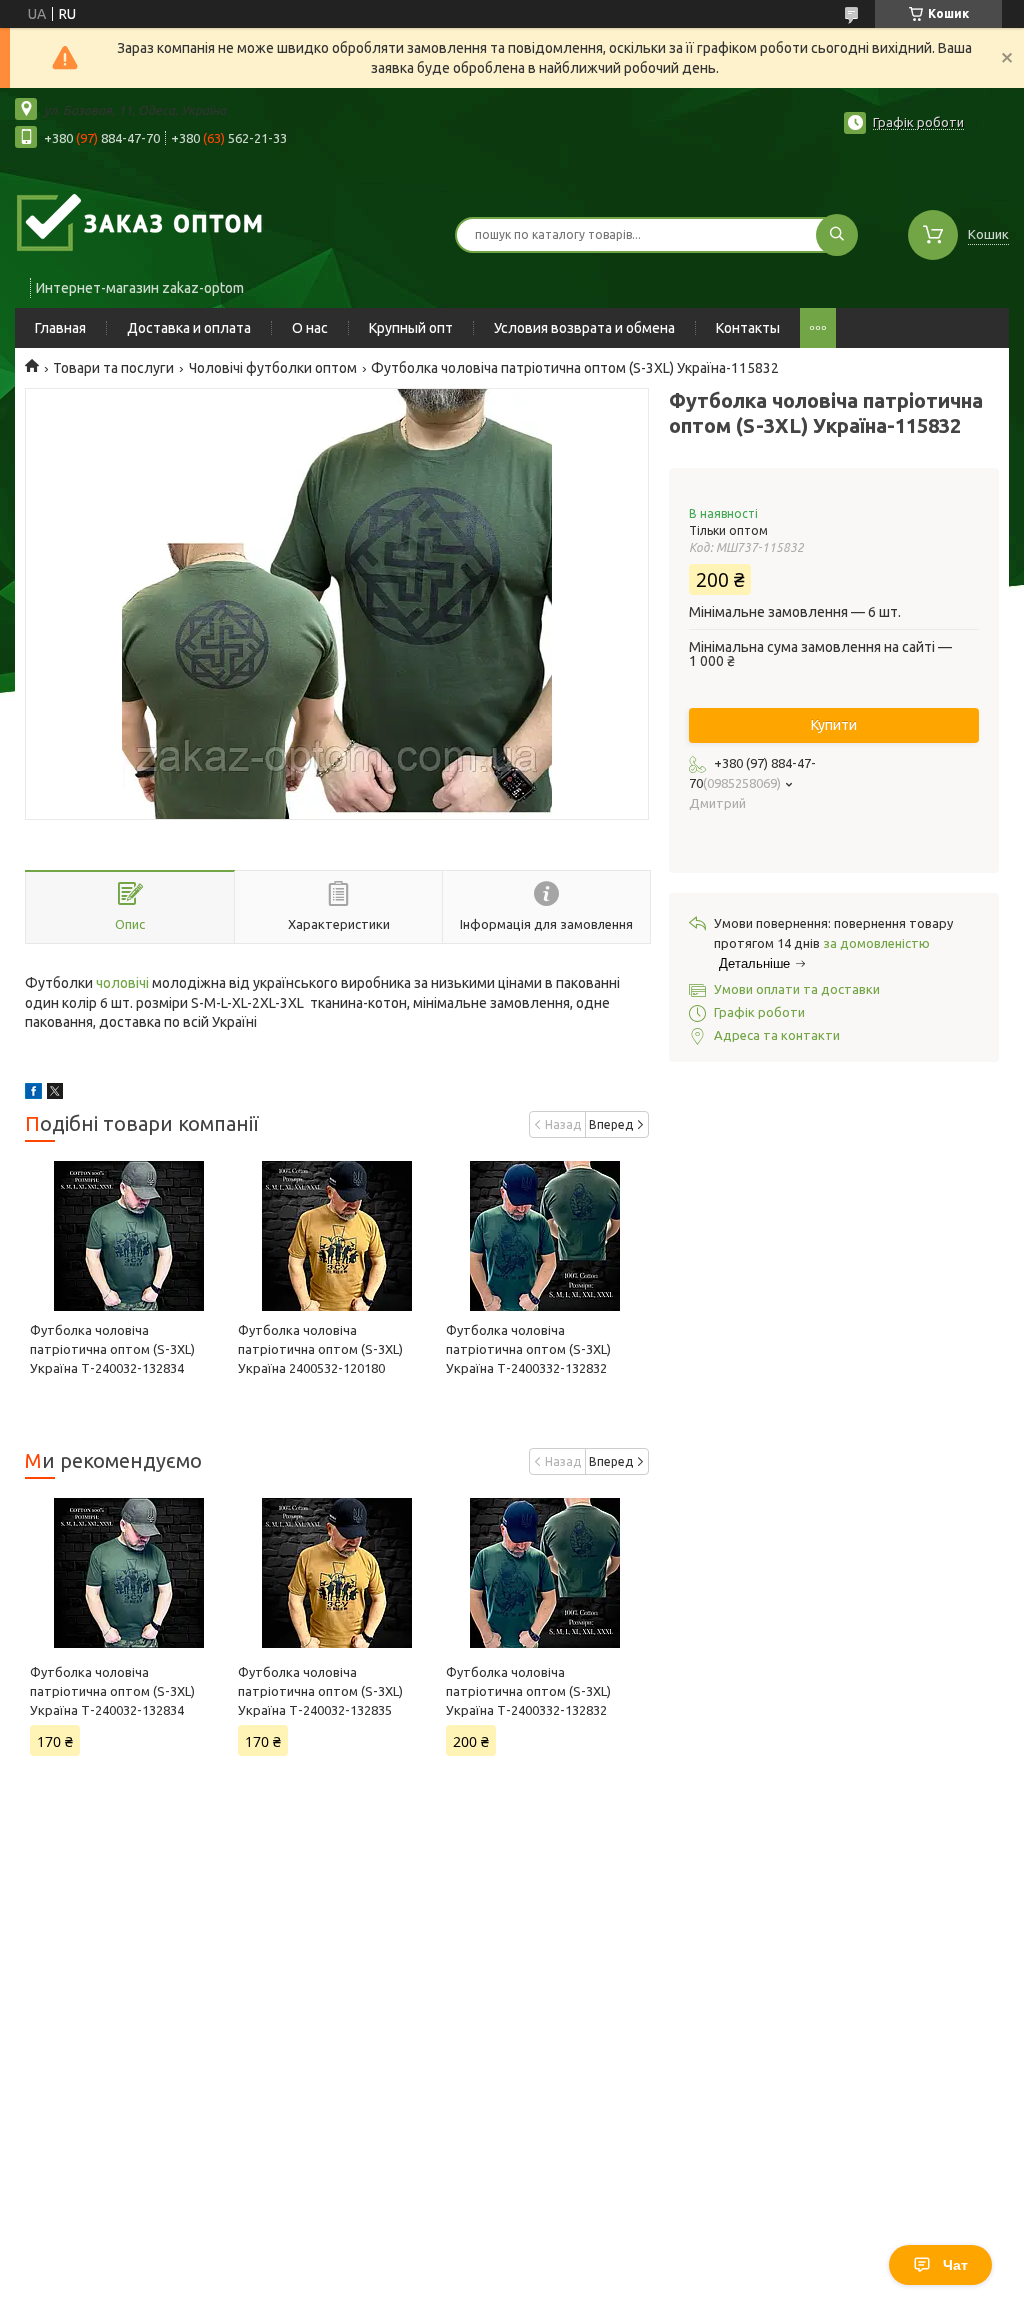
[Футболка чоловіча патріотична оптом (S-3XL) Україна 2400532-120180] (337, 1236)
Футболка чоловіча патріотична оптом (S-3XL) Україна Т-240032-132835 (320, 1691)
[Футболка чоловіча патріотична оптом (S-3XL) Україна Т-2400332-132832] (545, 1236)
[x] (55, 1094)
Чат (955, 2265)
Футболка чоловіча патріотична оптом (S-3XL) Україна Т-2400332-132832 (528, 1349)
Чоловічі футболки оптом (273, 368)
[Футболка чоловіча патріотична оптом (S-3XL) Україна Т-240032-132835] (337, 1573)
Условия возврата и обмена (584, 328)
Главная (60, 328)
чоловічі (122, 983)
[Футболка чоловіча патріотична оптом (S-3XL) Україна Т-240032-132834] (129, 1236)
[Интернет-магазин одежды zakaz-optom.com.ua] (140, 222)
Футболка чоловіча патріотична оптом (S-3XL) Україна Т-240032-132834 (112, 1349)
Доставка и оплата (189, 328)
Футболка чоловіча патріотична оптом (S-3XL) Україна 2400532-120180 (320, 1349)
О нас (310, 328)
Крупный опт (411, 328)
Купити (834, 725)
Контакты (748, 328)
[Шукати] (837, 235)
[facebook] (33, 1094)
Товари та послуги (113, 368)
